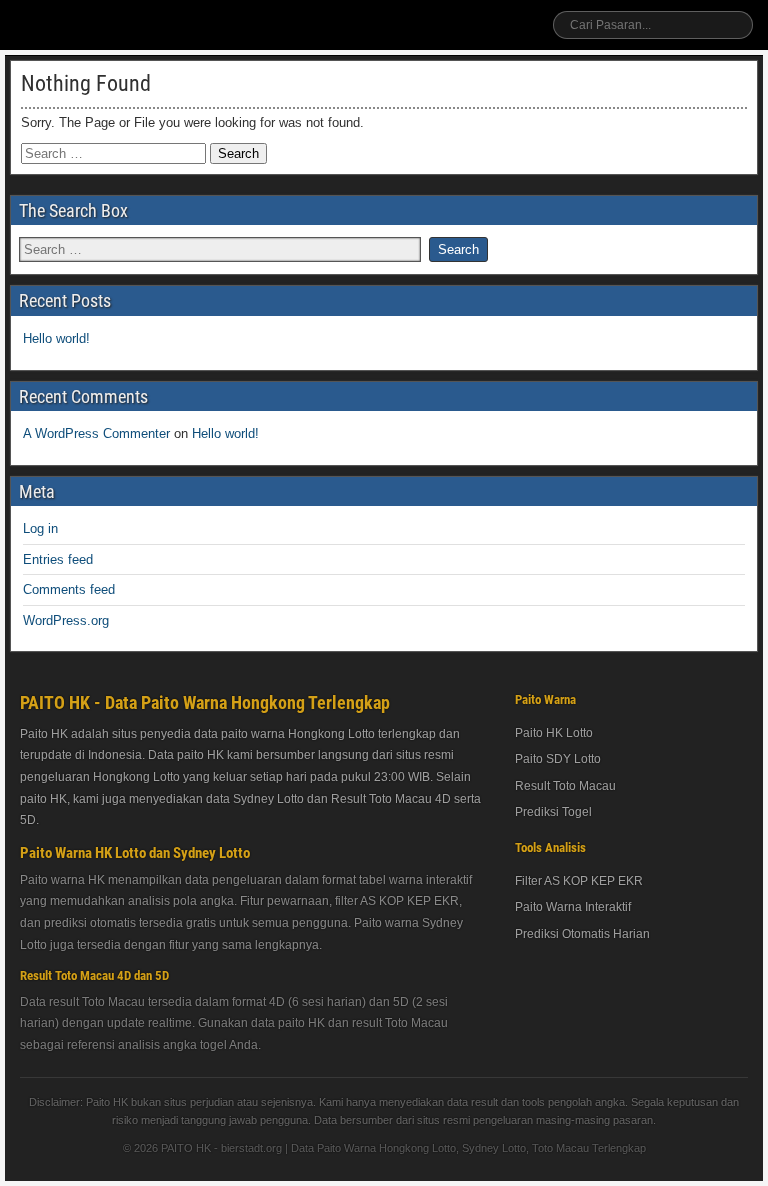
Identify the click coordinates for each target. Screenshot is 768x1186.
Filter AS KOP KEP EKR (579, 881)
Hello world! (56, 338)
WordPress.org (66, 620)
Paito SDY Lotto (558, 759)
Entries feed (58, 559)
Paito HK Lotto (554, 733)
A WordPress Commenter (96, 433)
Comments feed (69, 589)
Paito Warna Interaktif (573, 907)
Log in (40, 528)
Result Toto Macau (565, 786)
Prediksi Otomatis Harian (582, 934)
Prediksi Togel (553, 812)
